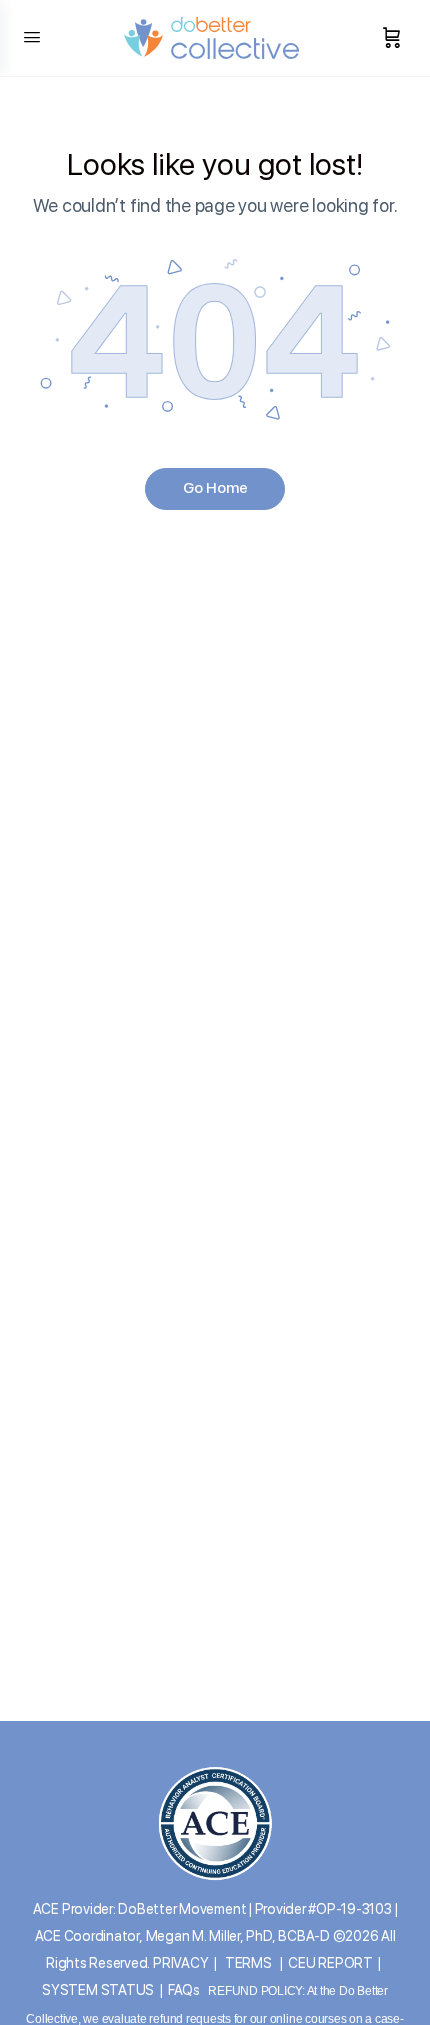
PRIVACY (180, 1963)
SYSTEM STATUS (98, 1990)
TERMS (248, 1963)
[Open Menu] (32, 36)
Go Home (215, 488)
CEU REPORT (330, 1963)
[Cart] (392, 38)
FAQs (184, 1990)
